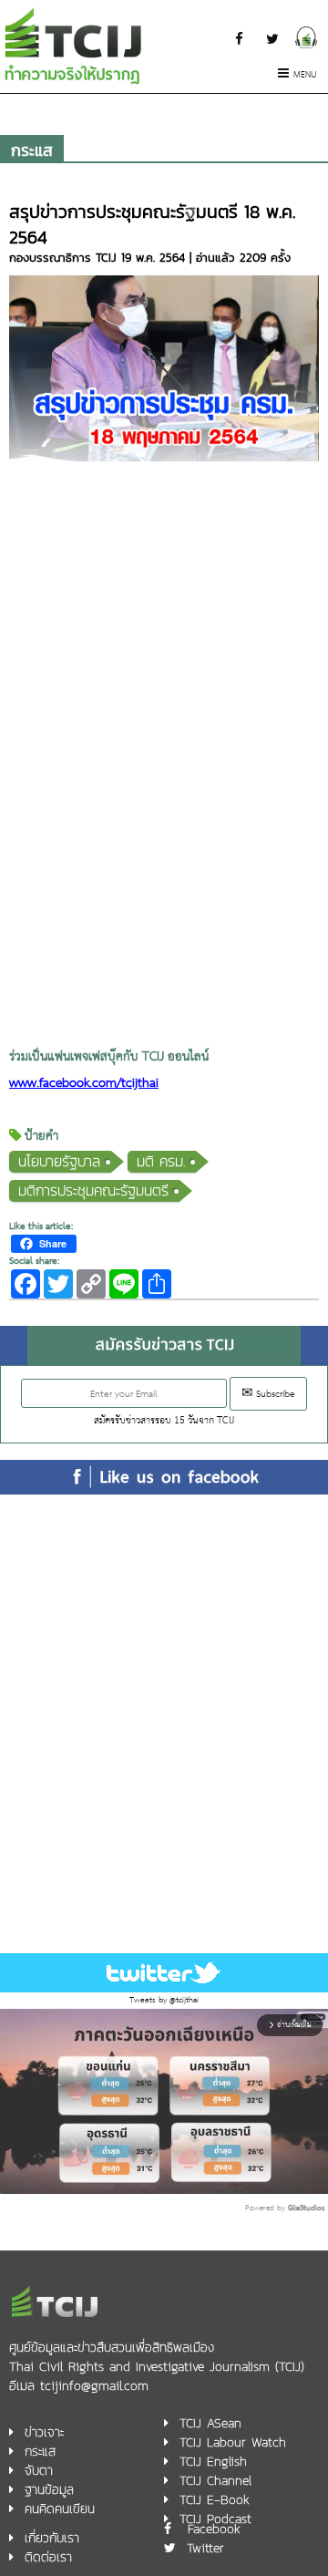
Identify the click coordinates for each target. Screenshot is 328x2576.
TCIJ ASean (210, 2423)
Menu (305, 75)
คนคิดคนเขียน (60, 2509)
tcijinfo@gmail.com (94, 2386)
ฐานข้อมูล (49, 2490)
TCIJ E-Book (215, 2500)
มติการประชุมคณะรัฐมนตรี (93, 1190)
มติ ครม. (161, 1161)
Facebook (214, 2529)
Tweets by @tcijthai (164, 2000)
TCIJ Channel (215, 2481)
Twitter (205, 2548)
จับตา (39, 2471)
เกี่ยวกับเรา (52, 2538)
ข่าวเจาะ (44, 2432)
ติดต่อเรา (48, 2557)
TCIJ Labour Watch (233, 2442)
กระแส (32, 150)
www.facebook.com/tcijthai (84, 1084)
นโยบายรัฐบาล (59, 1161)
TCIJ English (213, 2462)
